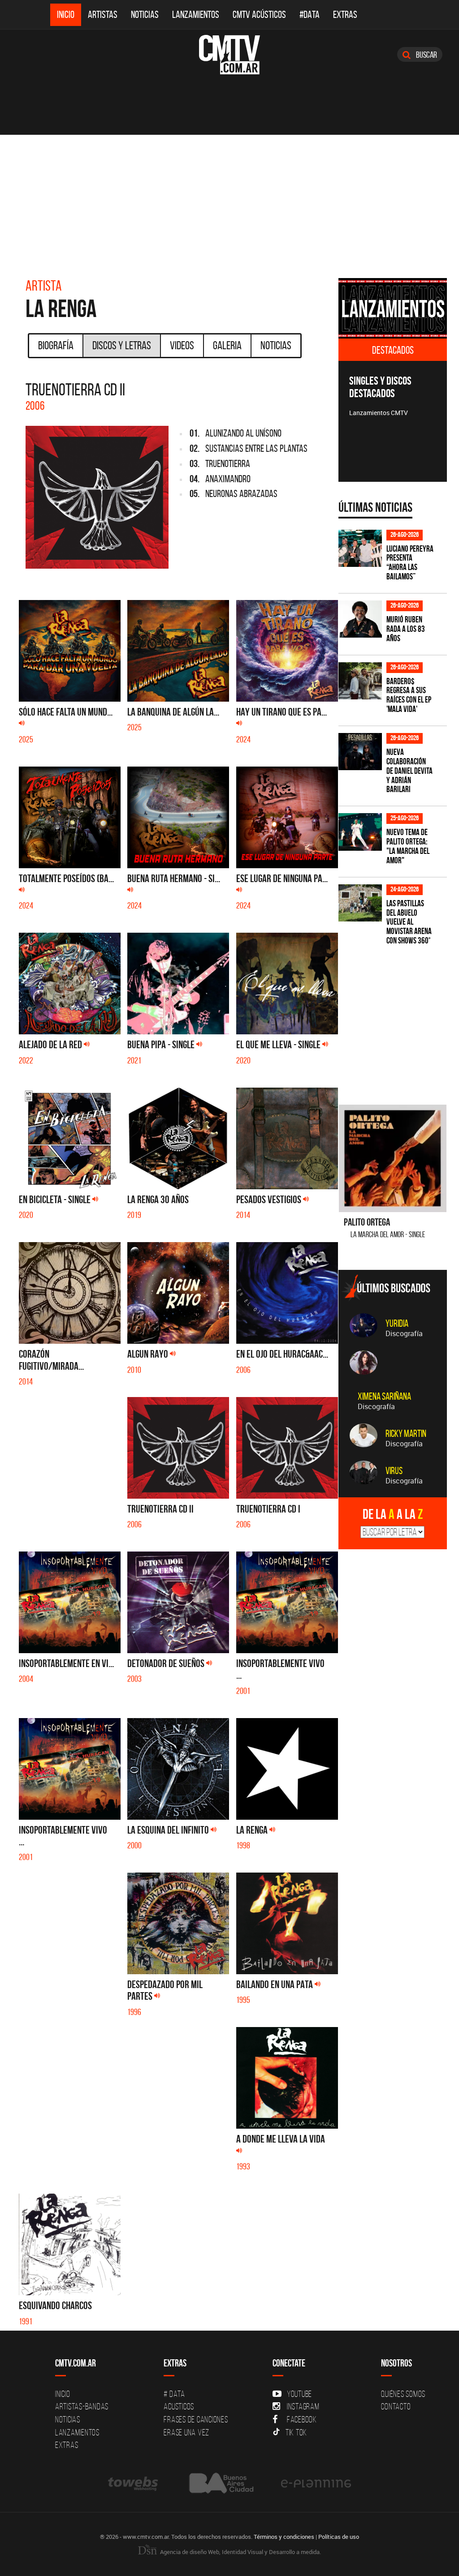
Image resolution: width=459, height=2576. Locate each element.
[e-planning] (316, 2483)
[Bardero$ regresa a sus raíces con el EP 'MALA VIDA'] (360, 681)
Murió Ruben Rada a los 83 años (406, 629)
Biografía (56, 345)
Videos (182, 345)
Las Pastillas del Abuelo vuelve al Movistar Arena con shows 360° (409, 922)
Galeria (227, 345)
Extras (345, 15)
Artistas (103, 15)
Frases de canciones (196, 2419)
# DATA (174, 2394)
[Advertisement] (229, 202)
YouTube (299, 2394)
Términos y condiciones (284, 2537)
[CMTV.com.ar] (229, 55)
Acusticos (179, 2406)
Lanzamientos (196, 15)
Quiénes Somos (403, 2394)
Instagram (303, 2406)
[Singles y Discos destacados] (393, 309)
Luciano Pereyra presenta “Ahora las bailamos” (410, 563)
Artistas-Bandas (82, 2406)
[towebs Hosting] (134, 2483)
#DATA (310, 15)
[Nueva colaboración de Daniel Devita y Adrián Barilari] (360, 752)
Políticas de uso (339, 2537)
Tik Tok (296, 2432)
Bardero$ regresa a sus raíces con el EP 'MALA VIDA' (409, 695)
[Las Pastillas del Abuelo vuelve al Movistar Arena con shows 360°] (360, 903)
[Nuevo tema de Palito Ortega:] (360, 832)
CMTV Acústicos (259, 15)
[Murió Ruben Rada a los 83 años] (360, 619)
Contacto (396, 2406)
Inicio (66, 15)
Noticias (145, 15)
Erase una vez (186, 2432)
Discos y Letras (122, 345)
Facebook (302, 2419)
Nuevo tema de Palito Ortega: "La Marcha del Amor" (408, 846)
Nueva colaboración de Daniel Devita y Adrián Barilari (409, 771)
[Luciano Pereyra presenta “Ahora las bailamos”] (360, 548)
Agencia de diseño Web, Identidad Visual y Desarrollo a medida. (240, 2552)
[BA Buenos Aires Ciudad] (220, 2483)
